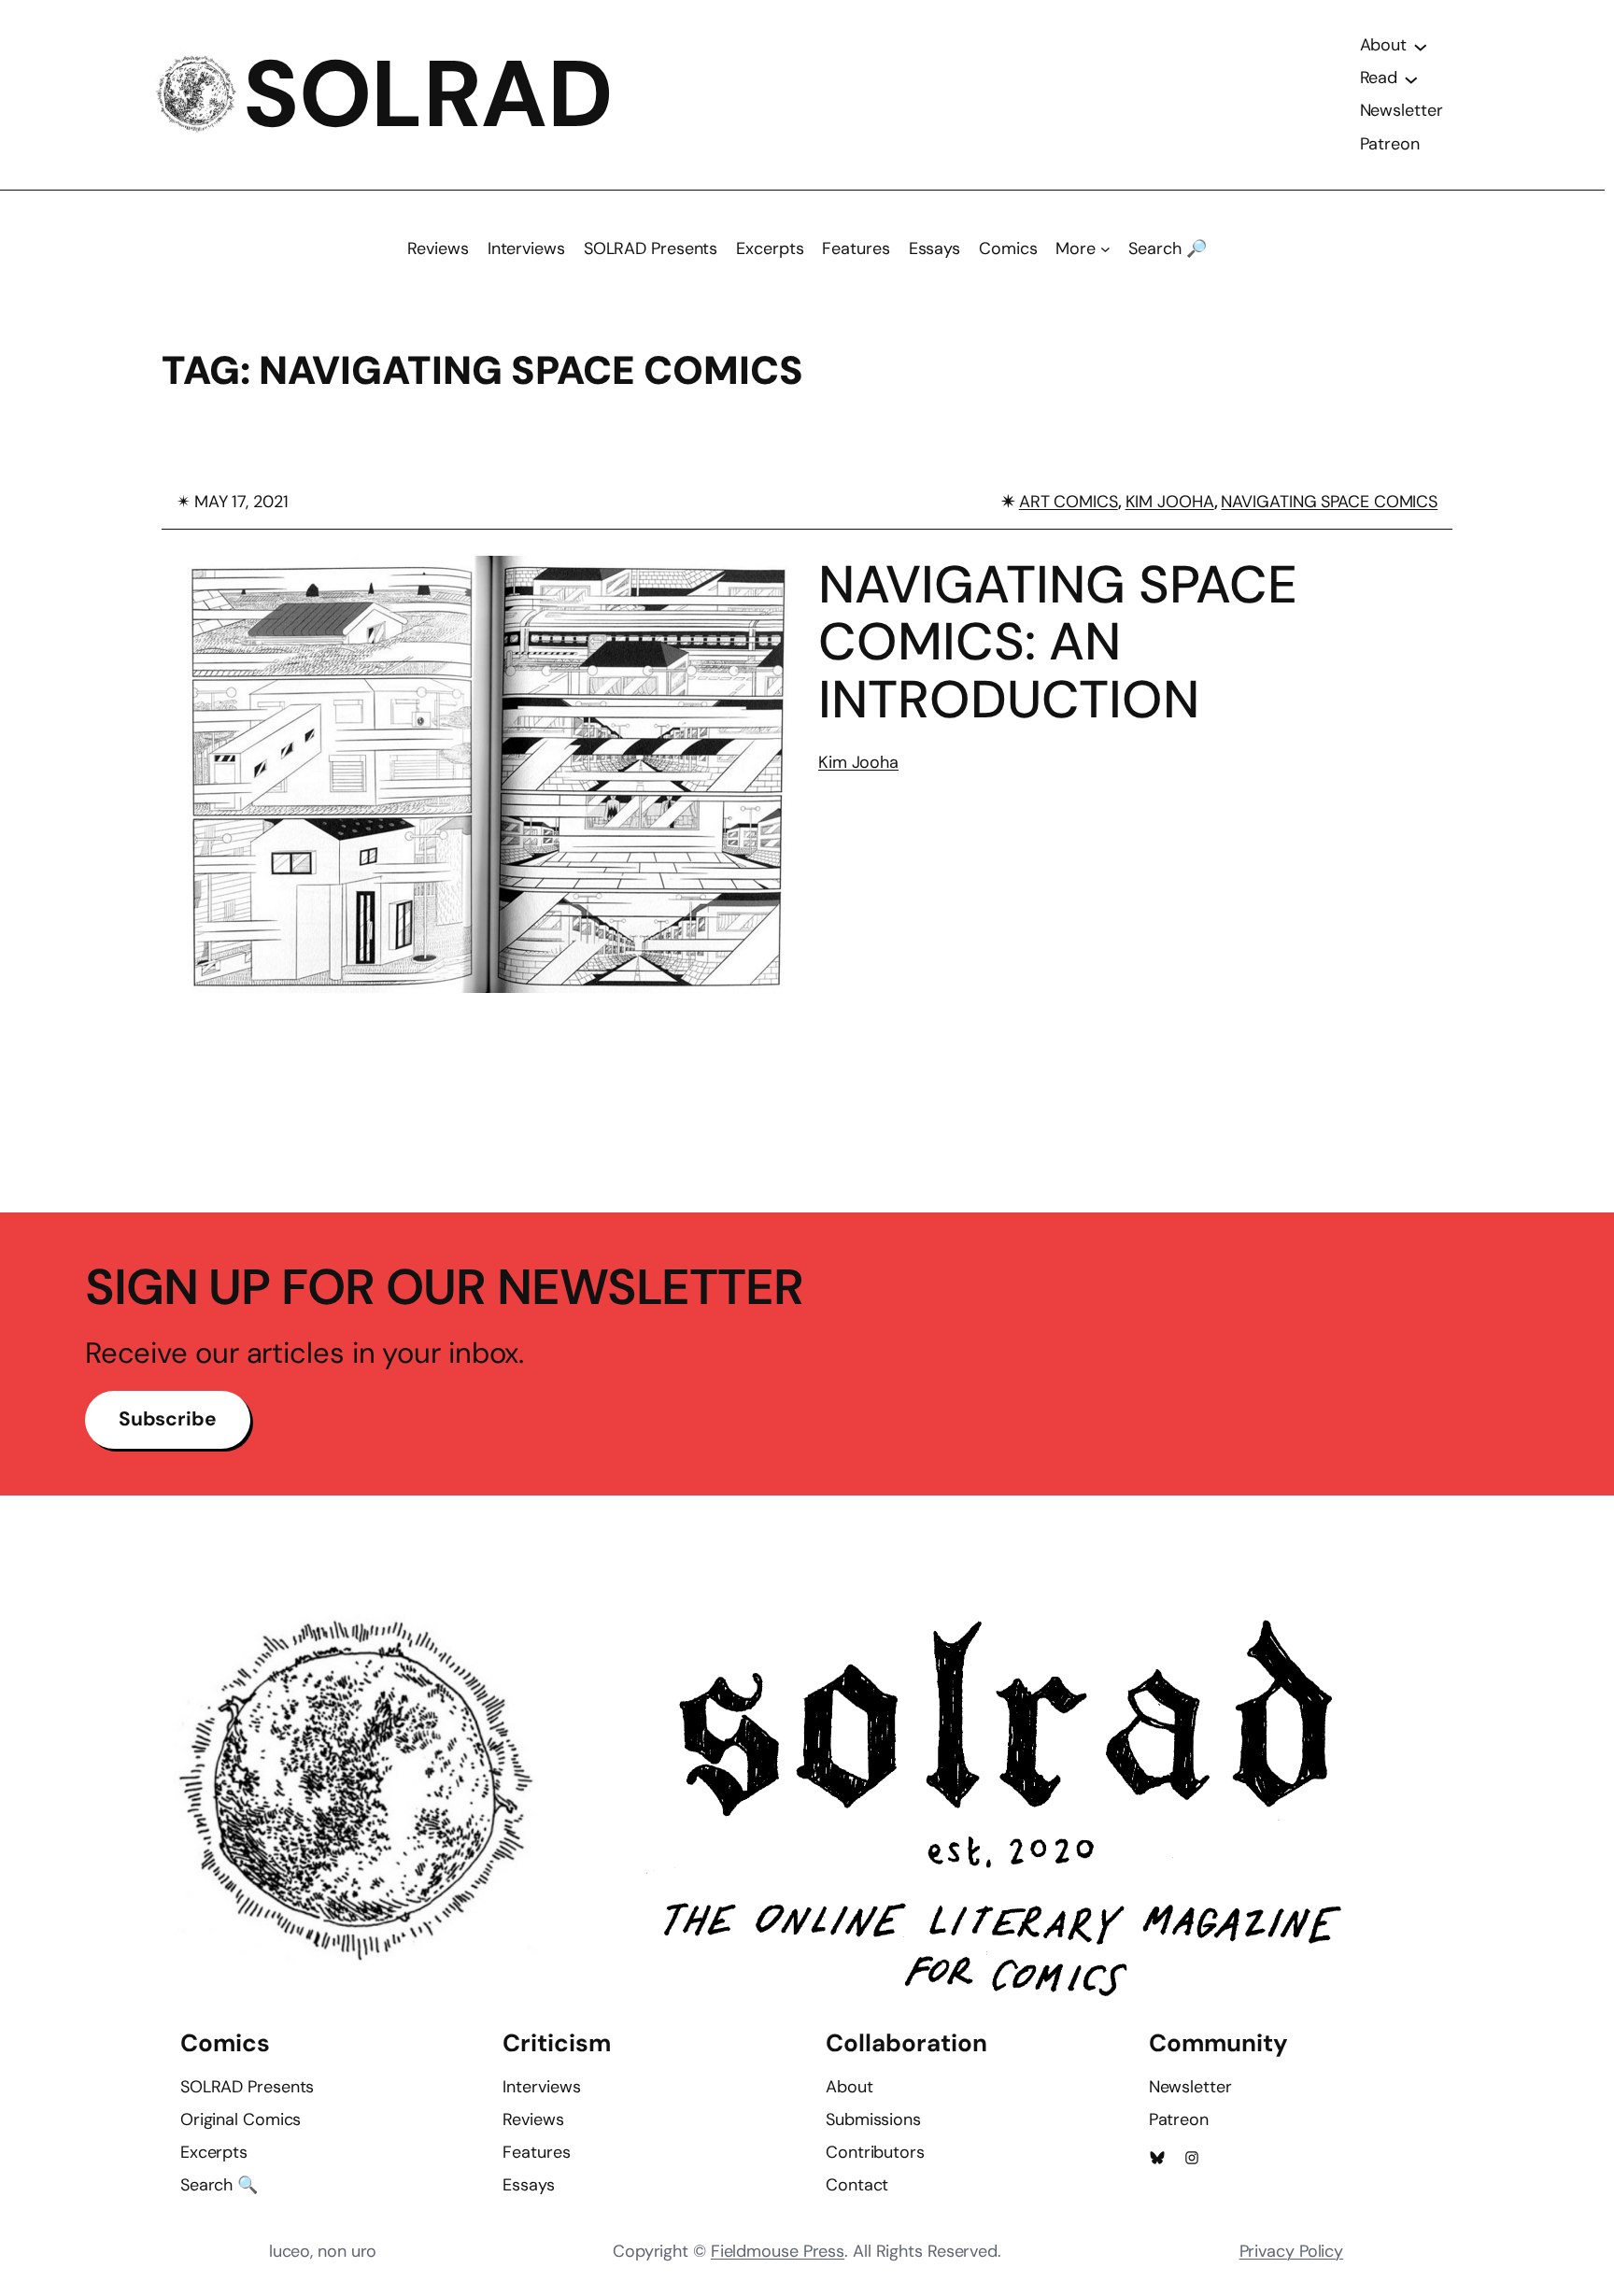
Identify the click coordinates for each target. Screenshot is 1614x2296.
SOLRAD (428, 94)
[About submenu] (1421, 46)
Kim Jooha (858, 762)
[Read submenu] (1411, 78)
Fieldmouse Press (778, 2251)
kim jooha (1170, 502)
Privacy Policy (1292, 2251)
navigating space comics (1329, 502)
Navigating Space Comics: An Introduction (1058, 642)
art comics (1069, 502)
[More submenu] (1105, 249)
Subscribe (168, 1419)
